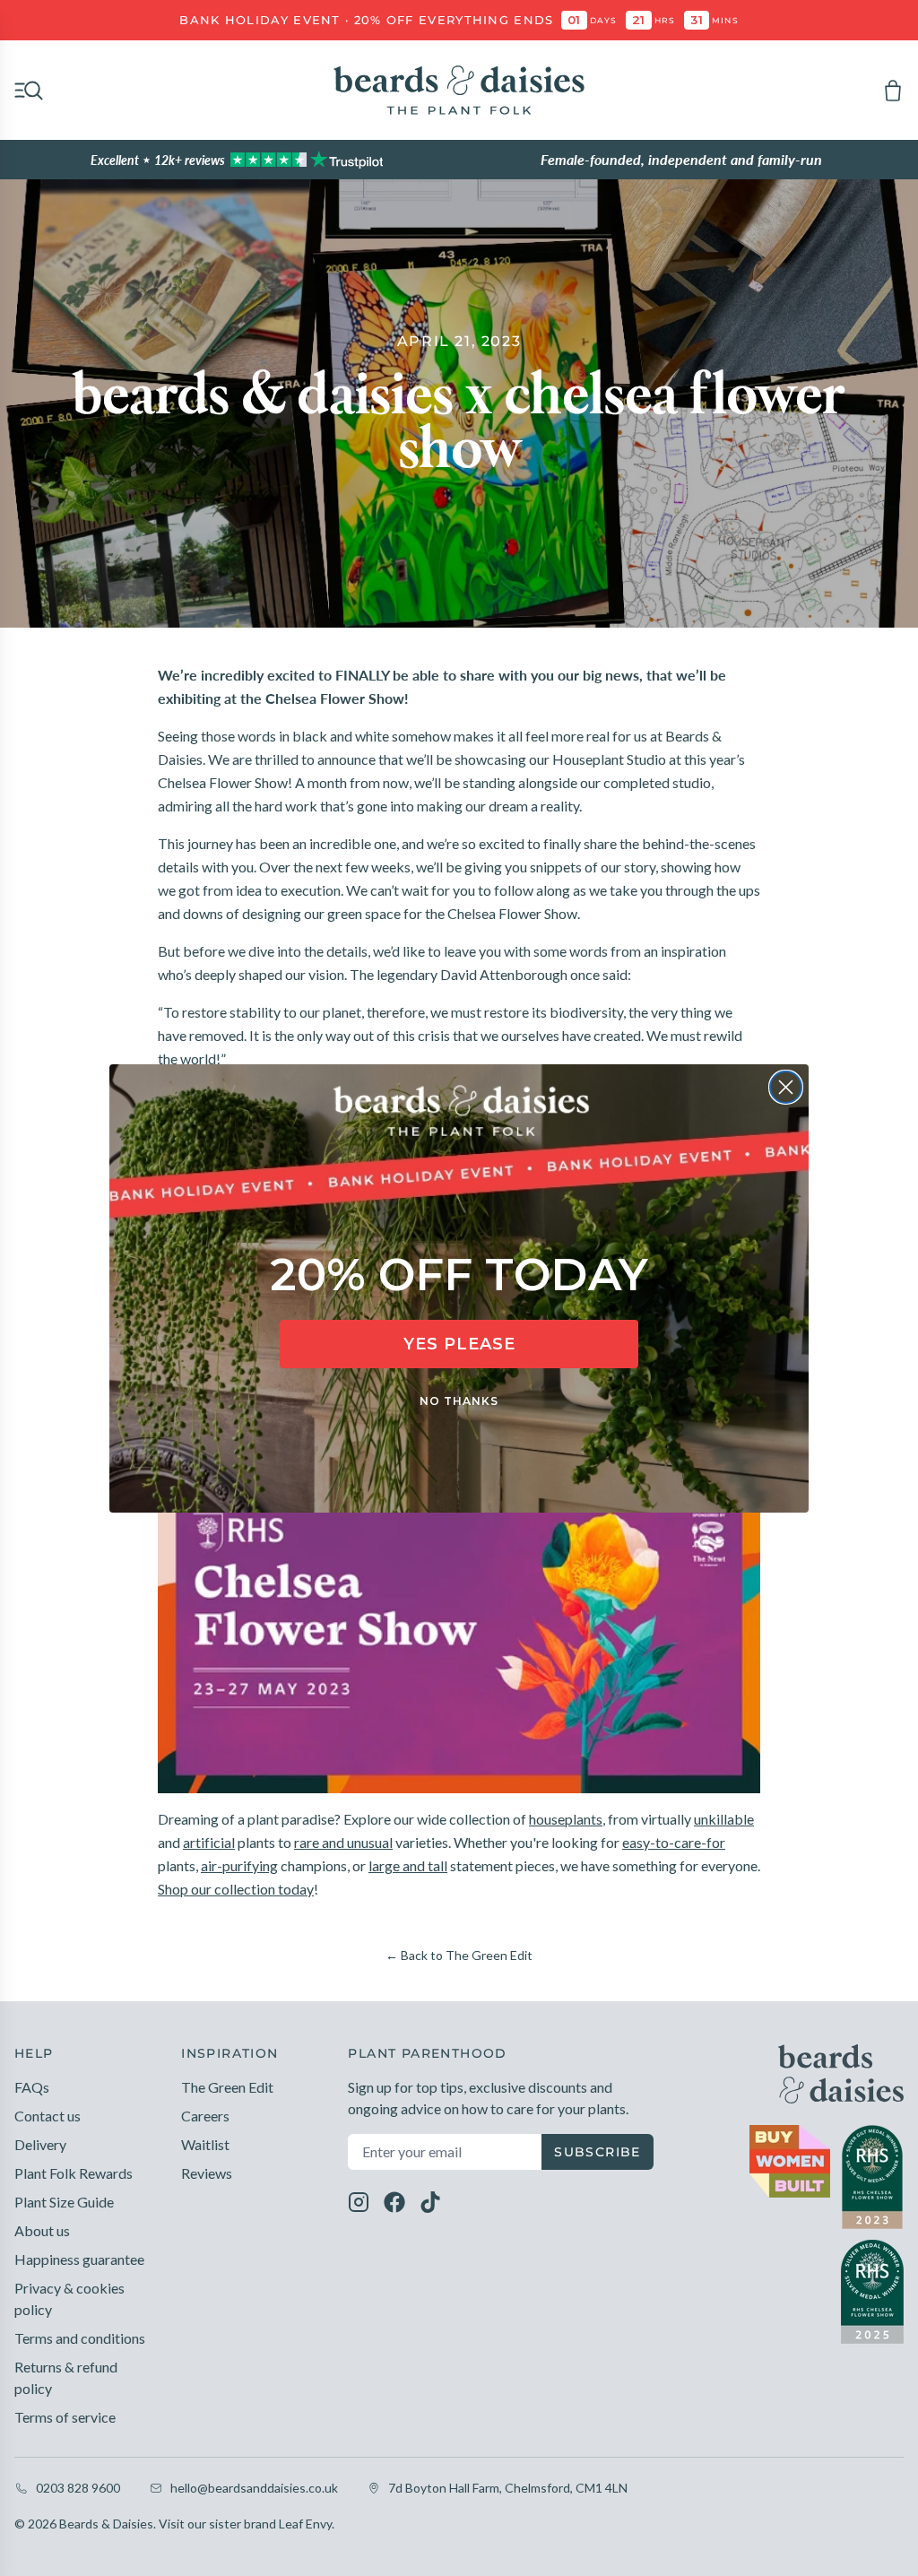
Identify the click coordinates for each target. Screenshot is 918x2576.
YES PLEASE (459, 1344)
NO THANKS (459, 1401)
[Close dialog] (786, 1087)
